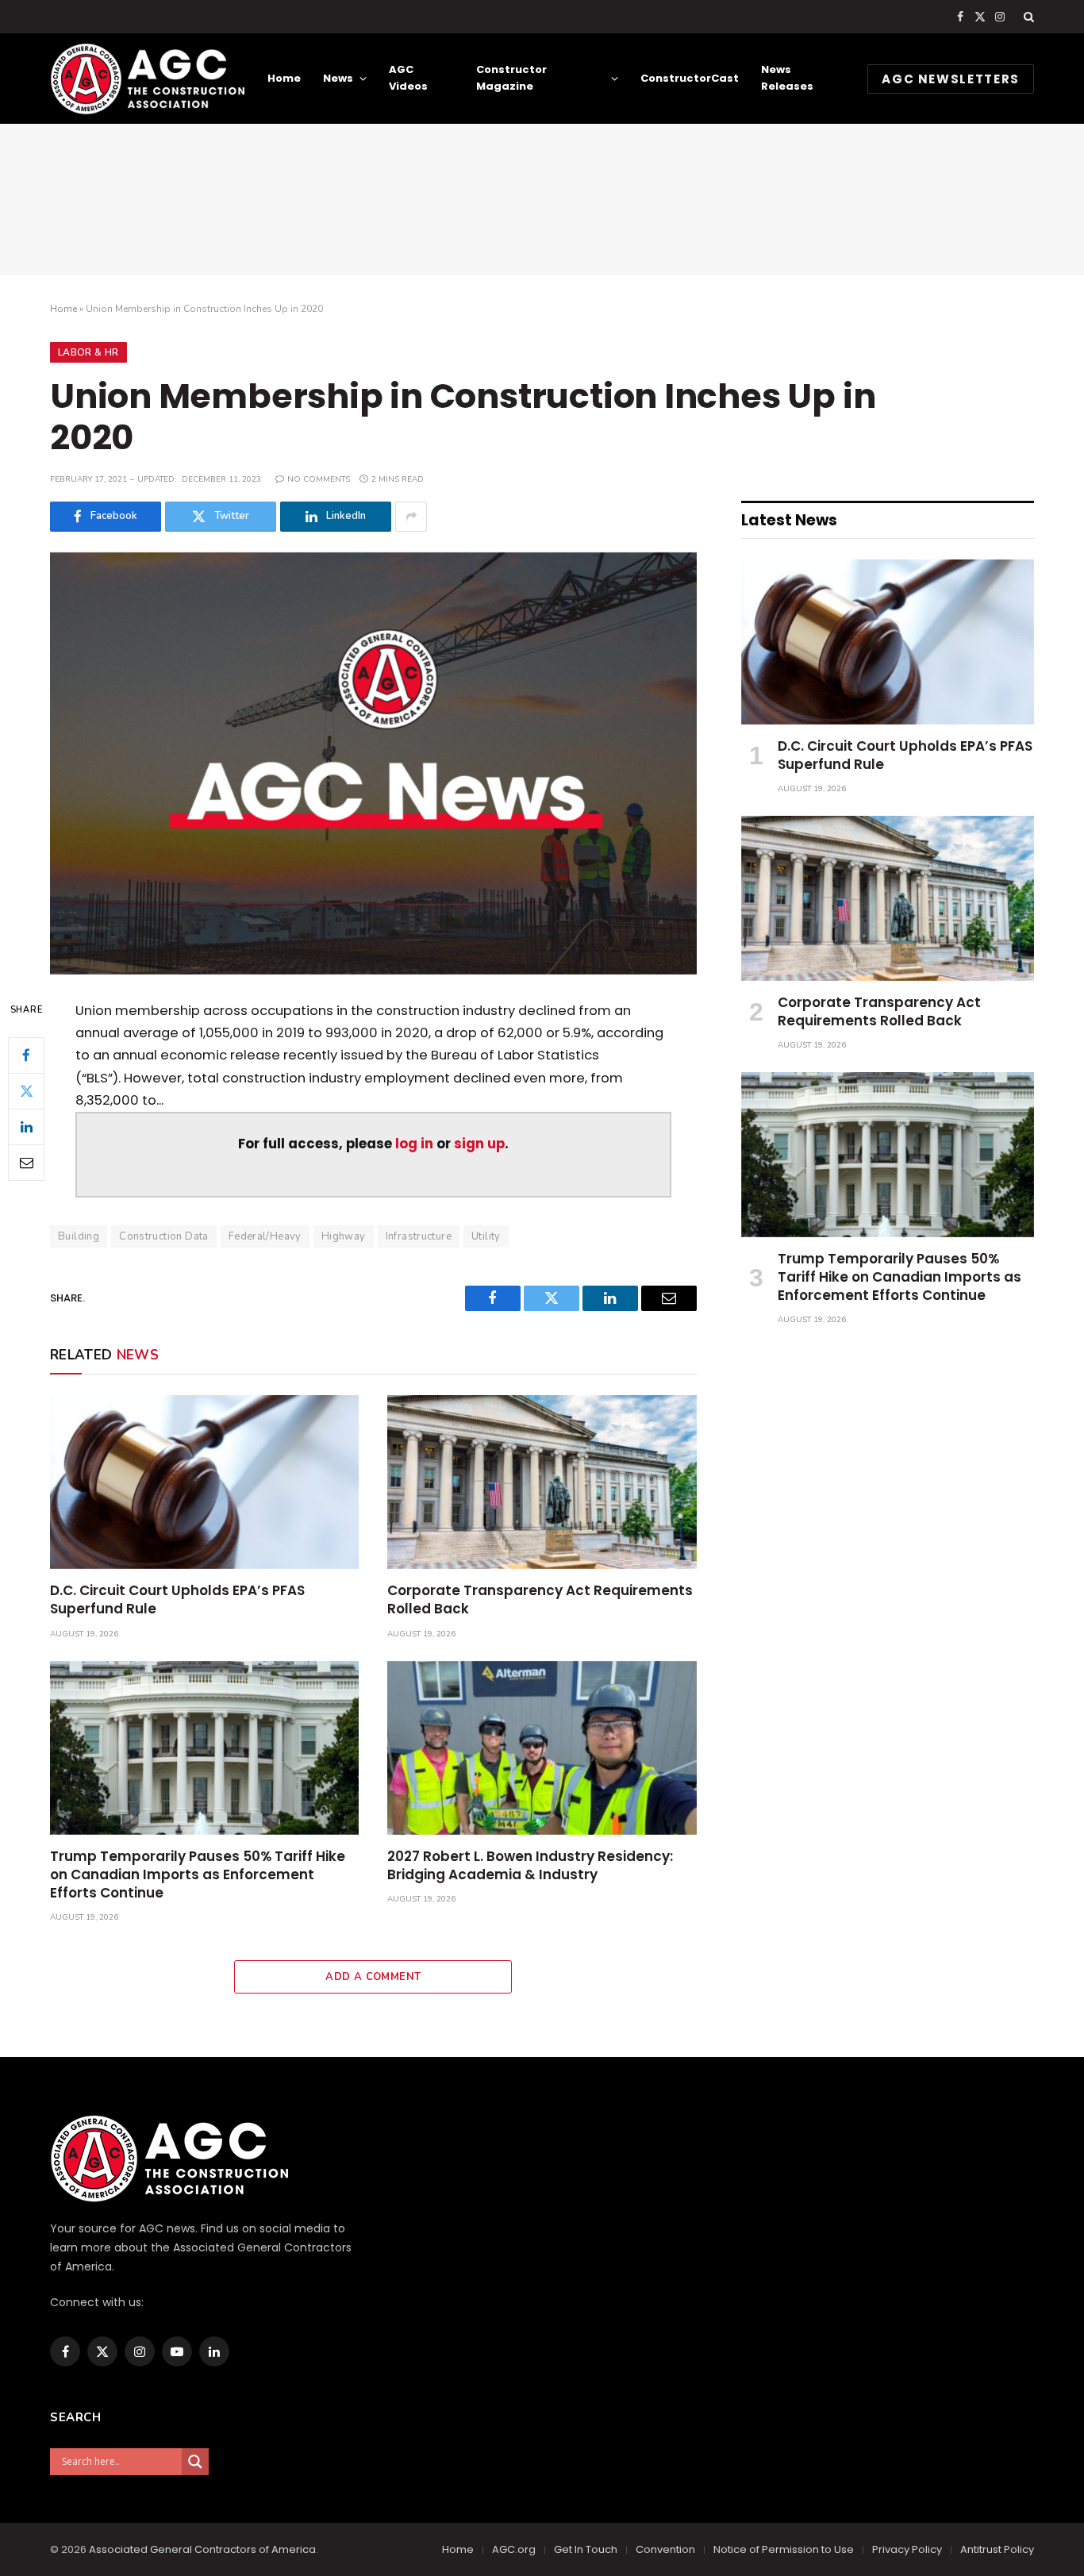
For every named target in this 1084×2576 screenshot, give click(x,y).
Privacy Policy (907, 2549)
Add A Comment (373, 1977)
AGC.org (514, 2549)
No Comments (319, 479)
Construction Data (164, 1236)
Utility (486, 1236)
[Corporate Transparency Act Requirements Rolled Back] (542, 1482)
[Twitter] (26, 1090)
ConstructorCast (690, 78)
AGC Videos (408, 78)
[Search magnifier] (195, 2462)
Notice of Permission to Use (784, 2549)
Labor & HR (88, 352)
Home (284, 78)
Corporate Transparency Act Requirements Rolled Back (540, 1600)
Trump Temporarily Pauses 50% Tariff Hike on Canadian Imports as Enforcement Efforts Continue (198, 1875)
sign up (479, 1144)
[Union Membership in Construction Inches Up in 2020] (373, 763)
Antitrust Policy (997, 2549)
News (338, 78)
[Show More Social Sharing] (411, 517)
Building (79, 1236)
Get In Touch (586, 2549)
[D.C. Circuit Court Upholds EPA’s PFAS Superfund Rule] (204, 1482)
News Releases (787, 78)
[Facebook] (26, 1055)
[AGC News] (147, 79)
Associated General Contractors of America (202, 2549)
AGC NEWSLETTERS (951, 79)
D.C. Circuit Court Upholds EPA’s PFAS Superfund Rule (177, 1600)
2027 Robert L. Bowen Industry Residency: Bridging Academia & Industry (530, 1866)
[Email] (26, 1162)
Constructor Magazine (511, 78)
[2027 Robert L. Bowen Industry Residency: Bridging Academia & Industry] (542, 1748)
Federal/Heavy (265, 1236)
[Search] (1027, 17)
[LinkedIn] (26, 1126)
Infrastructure (419, 1236)
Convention (665, 2549)
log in (414, 1144)
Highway (344, 1236)
